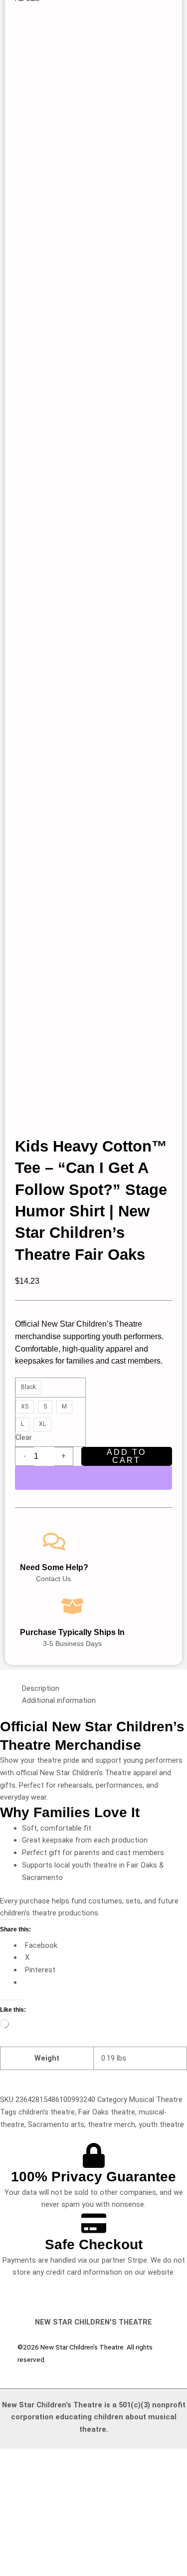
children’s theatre (47, 2112)
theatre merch (111, 2124)
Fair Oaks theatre (107, 2112)
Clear (24, 1437)
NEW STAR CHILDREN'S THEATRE (93, 2322)
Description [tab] (41, 1688)
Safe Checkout (94, 2244)
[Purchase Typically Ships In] (73, 1606)
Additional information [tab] (59, 1700)
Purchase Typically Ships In (72, 1632)
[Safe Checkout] (94, 2223)
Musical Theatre (156, 2100)
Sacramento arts (56, 2124)
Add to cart (126, 1456)
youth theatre (161, 2124)
